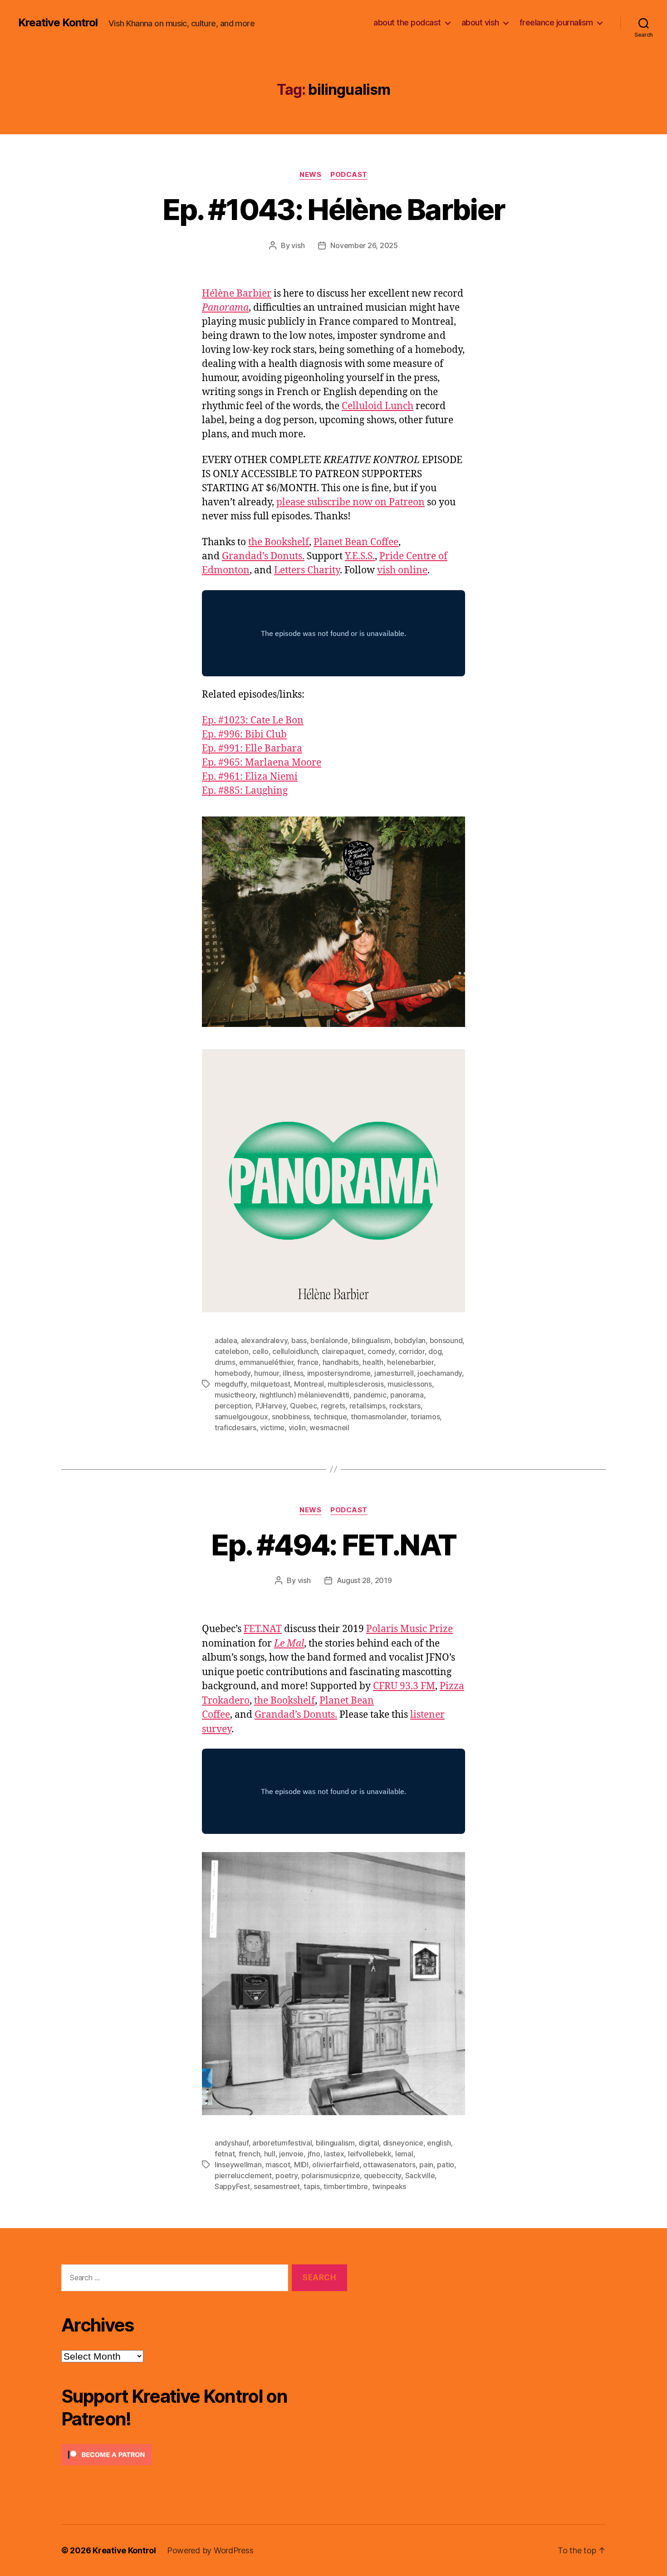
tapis (312, 2186)
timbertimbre (346, 2186)
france (308, 1362)
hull (270, 2154)
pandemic (370, 1395)
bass (299, 1340)
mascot (278, 2165)
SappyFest (232, 2186)
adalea (226, 1340)
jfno (314, 2154)
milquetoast (270, 1384)
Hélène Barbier (237, 294)
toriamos (425, 1417)
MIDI (301, 2165)
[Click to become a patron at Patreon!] (204, 2455)
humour (266, 1373)
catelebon (232, 1351)
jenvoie (291, 2154)
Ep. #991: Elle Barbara (252, 749)
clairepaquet (343, 1351)
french (249, 2154)
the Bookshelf (279, 542)
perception (233, 1406)
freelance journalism (556, 22)
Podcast (349, 175)
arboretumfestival (282, 2143)
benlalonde (329, 1340)
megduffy (231, 1384)
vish (298, 245)
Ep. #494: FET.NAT (334, 1545)
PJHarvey (271, 1406)
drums (225, 1362)
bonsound (446, 1340)
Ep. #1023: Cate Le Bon (253, 721)
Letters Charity (307, 570)
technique (330, 1417)
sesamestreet (277, 2186)
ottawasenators (389, 2165)
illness (293, 1373)
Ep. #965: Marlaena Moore (262, 763)
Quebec (303, 1406)
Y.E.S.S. (360, 556)
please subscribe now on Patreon (351, 502)
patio (446, 2165)
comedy (381, 1351)
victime (272, 1427)
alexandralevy (264, 1340)
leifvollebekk (370, 2154)
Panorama (225, 308)
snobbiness (291, 1417)
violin (297, 1427)
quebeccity (383, 2175)
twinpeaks (389, 2186)
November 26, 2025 (364, 245)
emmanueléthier (266, 1362)
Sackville (420, 2175)
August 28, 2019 (364, 1580)
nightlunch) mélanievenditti (305, 1395)
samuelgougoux (241, 1417)
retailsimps (368, 1406)
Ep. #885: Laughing (245, 791)
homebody (233, 1373)
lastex (334, 2154)
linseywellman (238, 2165)
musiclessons (410, 1384)
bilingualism (371, 1340)
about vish (480, 22)
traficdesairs (235, 1427)
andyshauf (232, 2143)
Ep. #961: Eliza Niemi (250, 777)
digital (369, 2143)
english (439, 2143)
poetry (286, 2175)
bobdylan (410, 1340)
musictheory (235, 1395)
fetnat (225, 2154)
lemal (404, 2154)
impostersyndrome (339, 1373)
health (373, 1362)
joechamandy (440, 1373)
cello (260, 1351)
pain (426, 2165)
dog (435, 1351)
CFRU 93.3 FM (404, 1686)
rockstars (405, 1406)
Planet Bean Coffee (356, 542)
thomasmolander (379, 1417)
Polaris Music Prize (410, 1629)
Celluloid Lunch (378, 406)
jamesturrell (394, 1373)
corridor (412, 1351)
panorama (407, 1395)
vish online (402, 570)
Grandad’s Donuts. (263, 556)
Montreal (309, 1384)
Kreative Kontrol (58, 23)
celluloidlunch (295, 1351)
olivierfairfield (336, 2165)
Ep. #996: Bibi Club (244, 735)
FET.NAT (263, 1629)
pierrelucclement (243, 2175)
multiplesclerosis (356, 1384)
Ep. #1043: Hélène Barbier (334, 209)
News (310, 175)
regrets (333, 1406)
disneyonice (403, 2143)
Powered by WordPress (210, 2550)
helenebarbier (410, 1362)
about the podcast (407, 22)
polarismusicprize (331, 2175)
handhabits (341, 1362)
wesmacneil (329, 1427)
